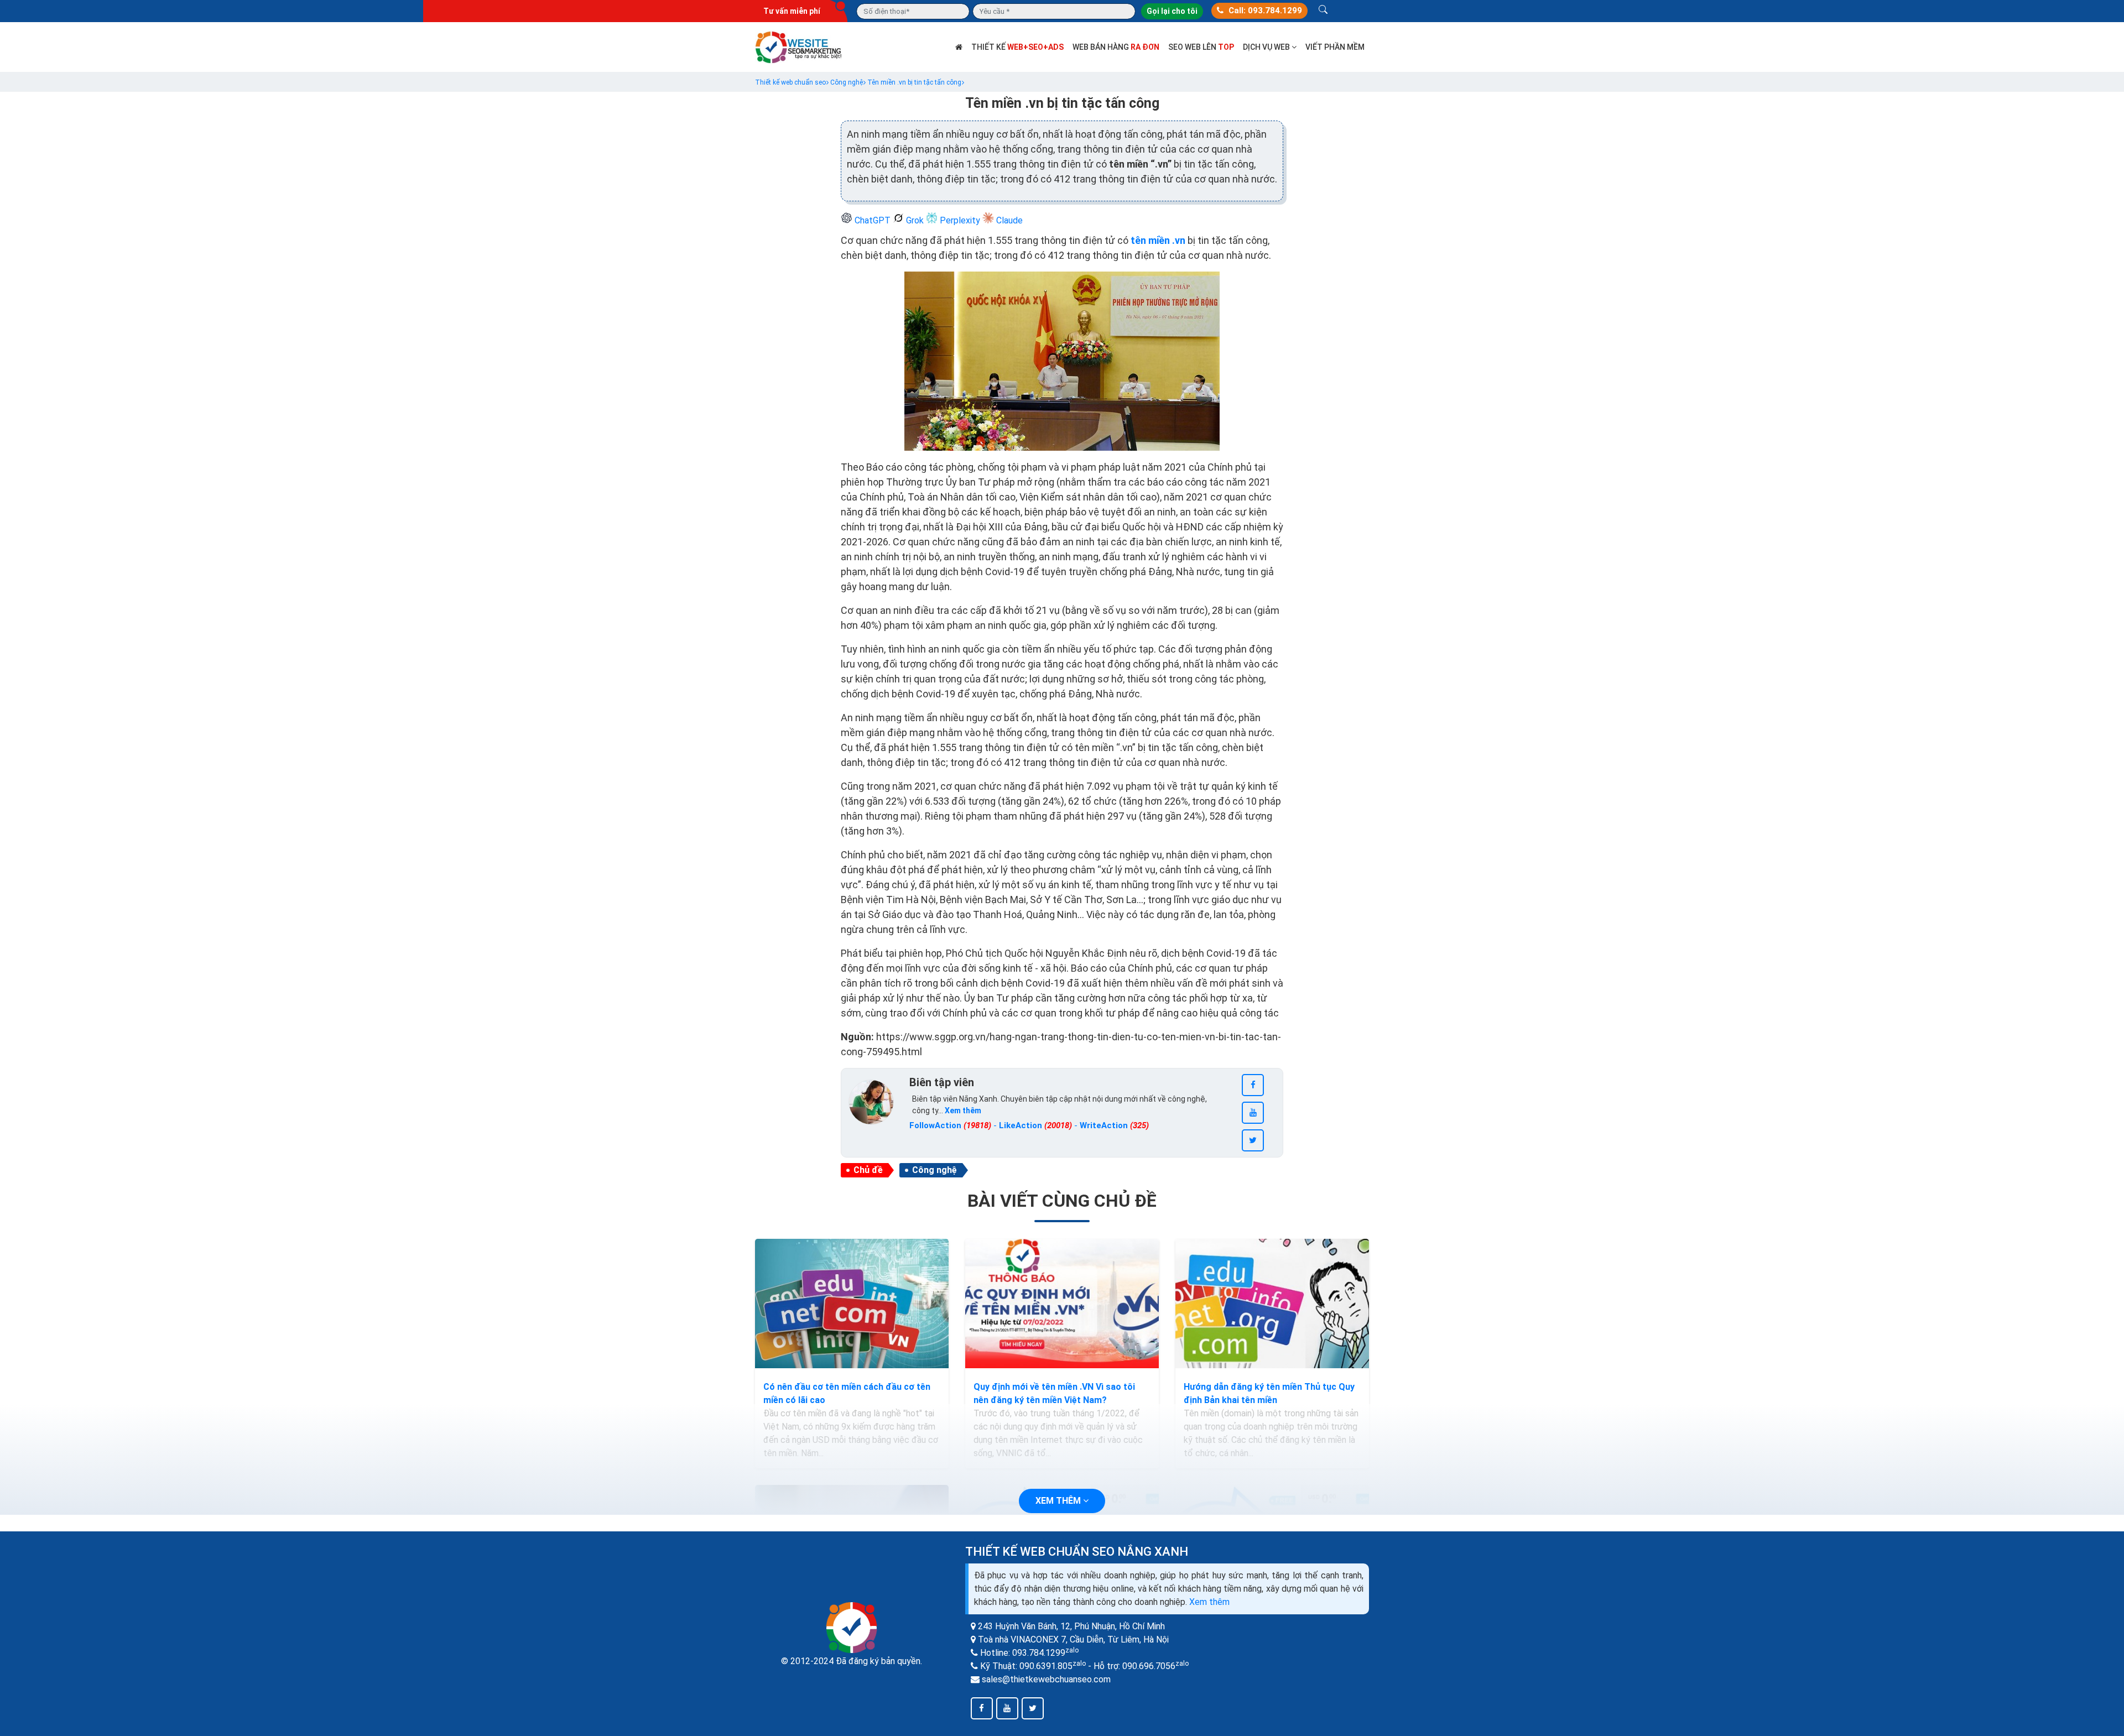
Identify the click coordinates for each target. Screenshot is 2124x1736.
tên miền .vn (1159, 240)
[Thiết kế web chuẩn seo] (799, 46)
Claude (1008, 220)
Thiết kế (1017, 47)
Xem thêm (1209, 1602)
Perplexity (960, 220)
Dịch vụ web (1267, 47)
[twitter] (1253, 1140)
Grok (915, 220)
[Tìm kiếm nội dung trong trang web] (1323, 11)
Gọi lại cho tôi (1172, 11)
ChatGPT (873, 220)
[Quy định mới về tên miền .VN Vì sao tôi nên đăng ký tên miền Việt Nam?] (1062, 1304)
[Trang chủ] (959, 47)
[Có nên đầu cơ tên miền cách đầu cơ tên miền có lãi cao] (852, 1304)
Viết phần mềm (1335, 47)
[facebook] (1253, 1085)
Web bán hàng (1116, 47)
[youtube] (1253, 1113)
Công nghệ (935, 1170)
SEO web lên (1201, 47)
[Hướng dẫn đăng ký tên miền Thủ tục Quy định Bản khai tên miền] (1272, 1304)
